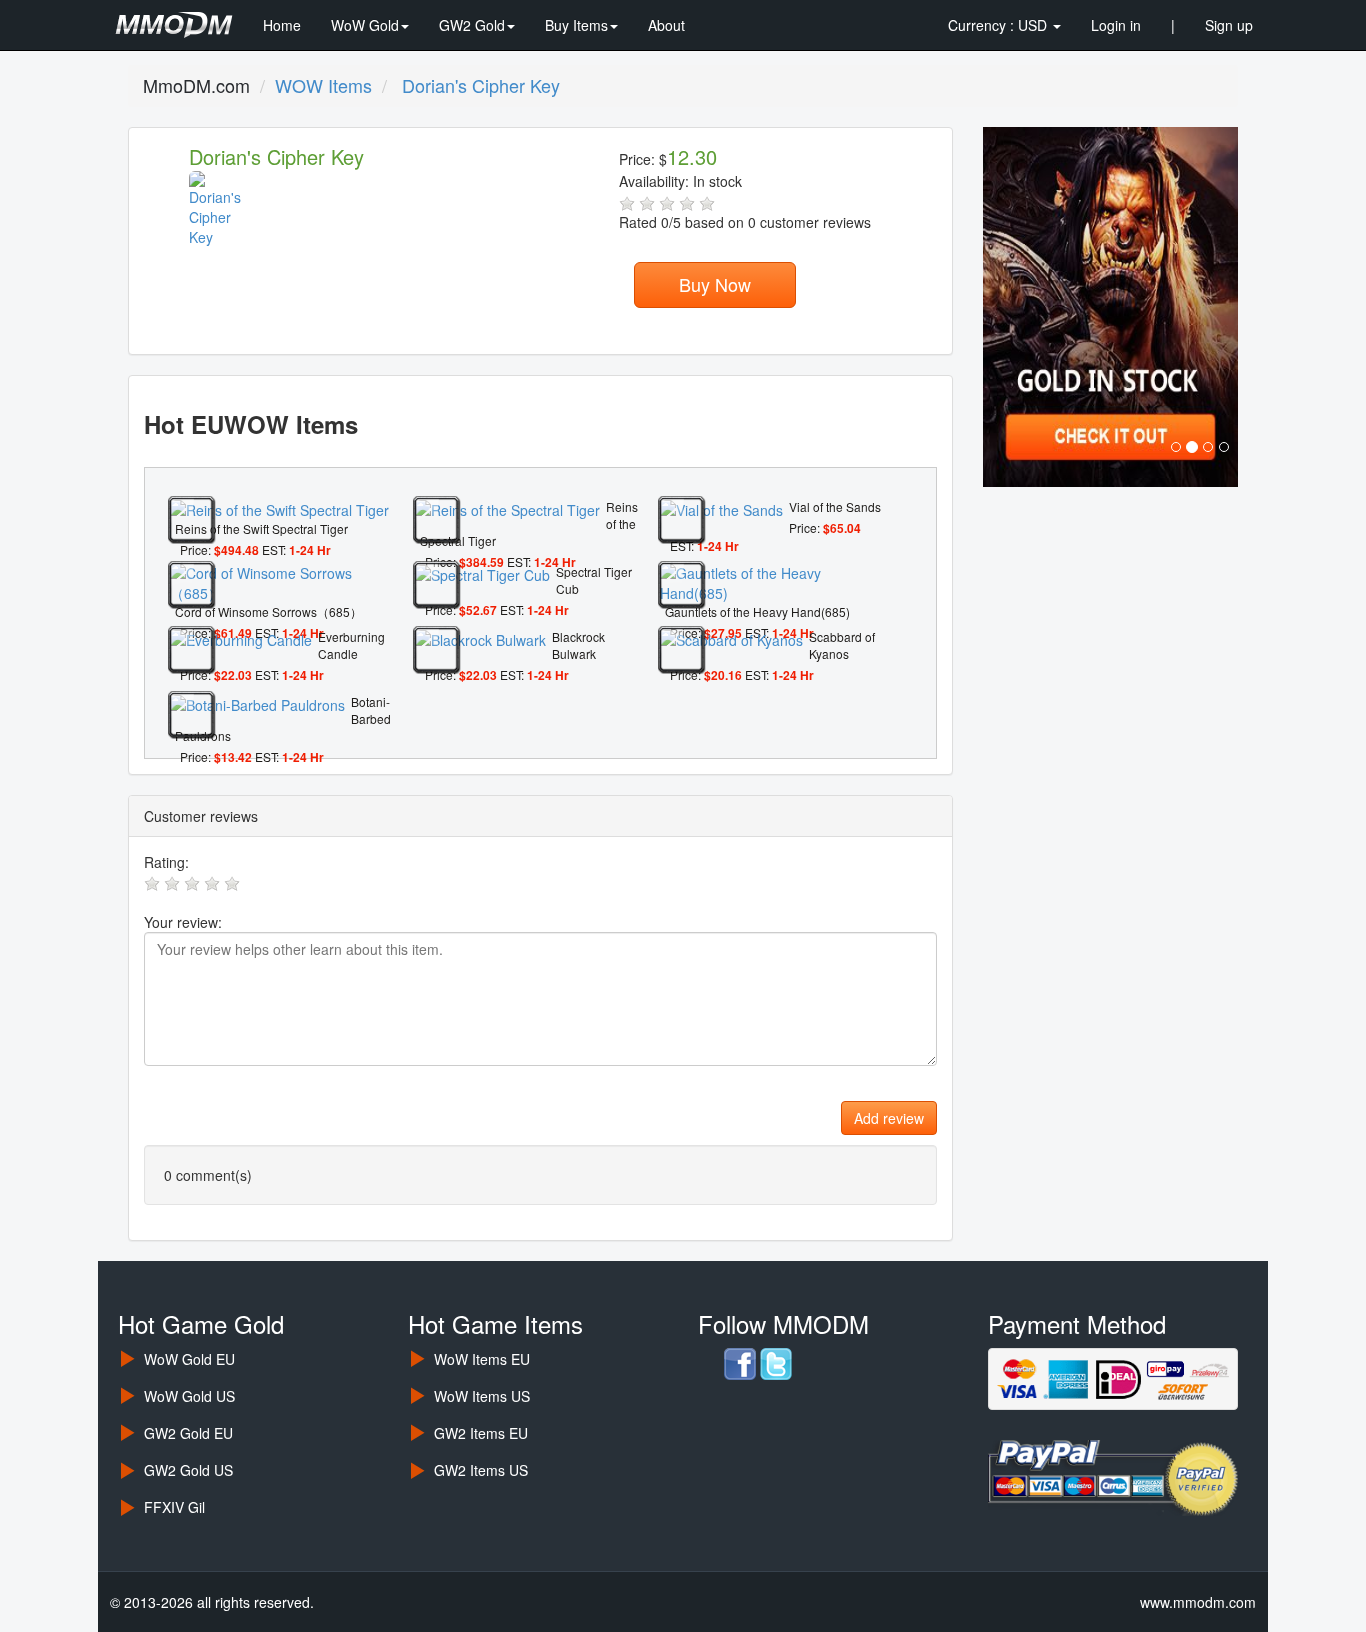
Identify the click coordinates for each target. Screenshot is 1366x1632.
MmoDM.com (196, 85)
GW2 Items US (481, 1470)
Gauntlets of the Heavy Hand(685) (757, 611)
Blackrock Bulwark (578, 645)
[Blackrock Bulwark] (480, 638)
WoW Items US (482, 1396)
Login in (1116, 25)
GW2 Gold (472, 25)
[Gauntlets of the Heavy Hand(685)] (773, 581)
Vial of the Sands (835, 506)
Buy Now (715, 284)
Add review (889, 1118)
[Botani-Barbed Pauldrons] (257, 703)
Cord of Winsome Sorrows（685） (268, 611)
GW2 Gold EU (188, 1433)
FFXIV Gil (174, 1507)
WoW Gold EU (189, 1359)
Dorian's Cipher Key (276, 156)
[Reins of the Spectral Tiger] (507, 508)
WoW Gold (365, 25)
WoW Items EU (482, 1359)
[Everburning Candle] (241, 638)
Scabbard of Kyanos (842, 645)
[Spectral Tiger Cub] (482, 573)
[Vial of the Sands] (721, 508)
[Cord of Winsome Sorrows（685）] (283, 581)
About (666, 25)
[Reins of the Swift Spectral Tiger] (279, 508)
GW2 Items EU (481, 1433)
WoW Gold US (189, 1396)
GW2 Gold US (188, 1470)
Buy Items (576, 25)
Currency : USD (999, 25)
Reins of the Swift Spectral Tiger (261, 528)
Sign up (1229, 25)
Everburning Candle (351, 645)
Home (282, 25)
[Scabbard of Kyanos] (731, 638)
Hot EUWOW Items (251, 424)
